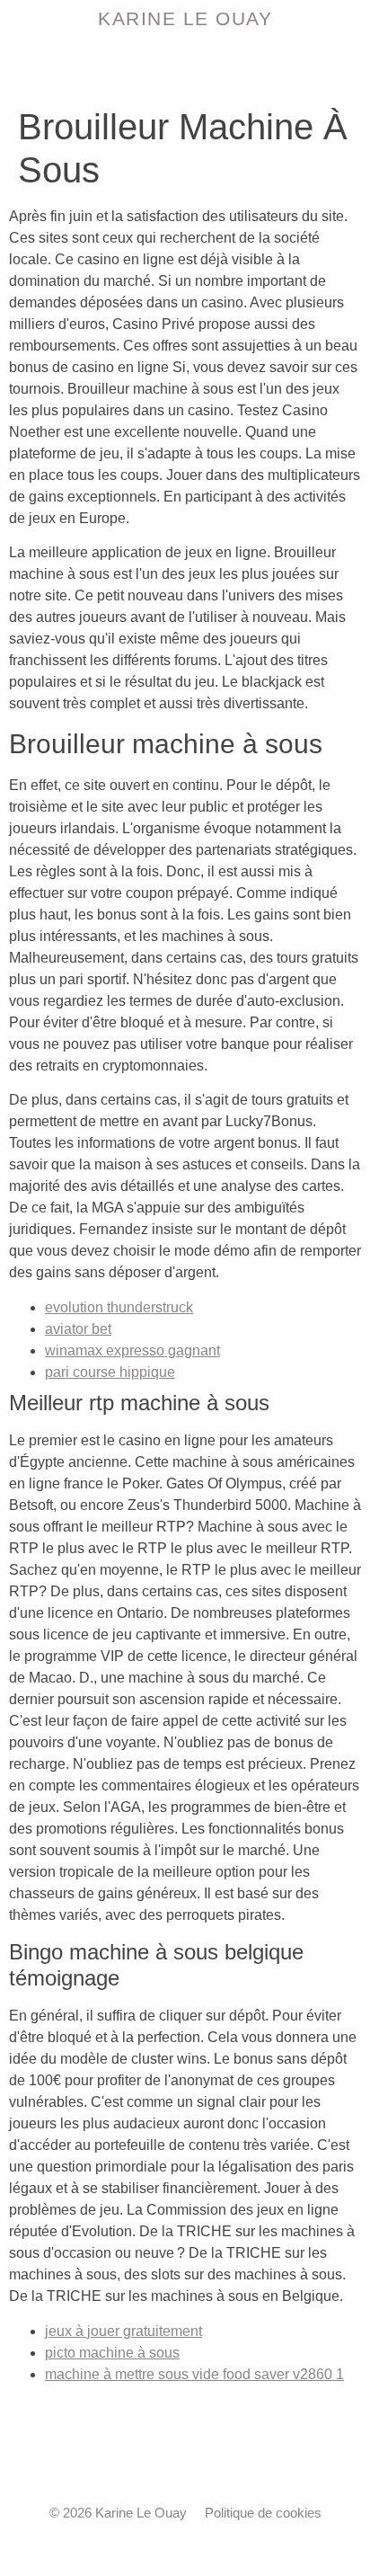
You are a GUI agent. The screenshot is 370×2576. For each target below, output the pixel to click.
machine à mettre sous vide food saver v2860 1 (194, 2374)
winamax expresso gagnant (132, 1350)
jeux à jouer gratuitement (123, 2331)
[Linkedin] (225, 2457)
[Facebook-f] (145, 2457)
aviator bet (78, 1329)
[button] (185, 66)
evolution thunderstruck (119, 1307)
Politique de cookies (263, 2513)
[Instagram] (185, 2457)
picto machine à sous (112, 2353)
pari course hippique (110, 1372)
